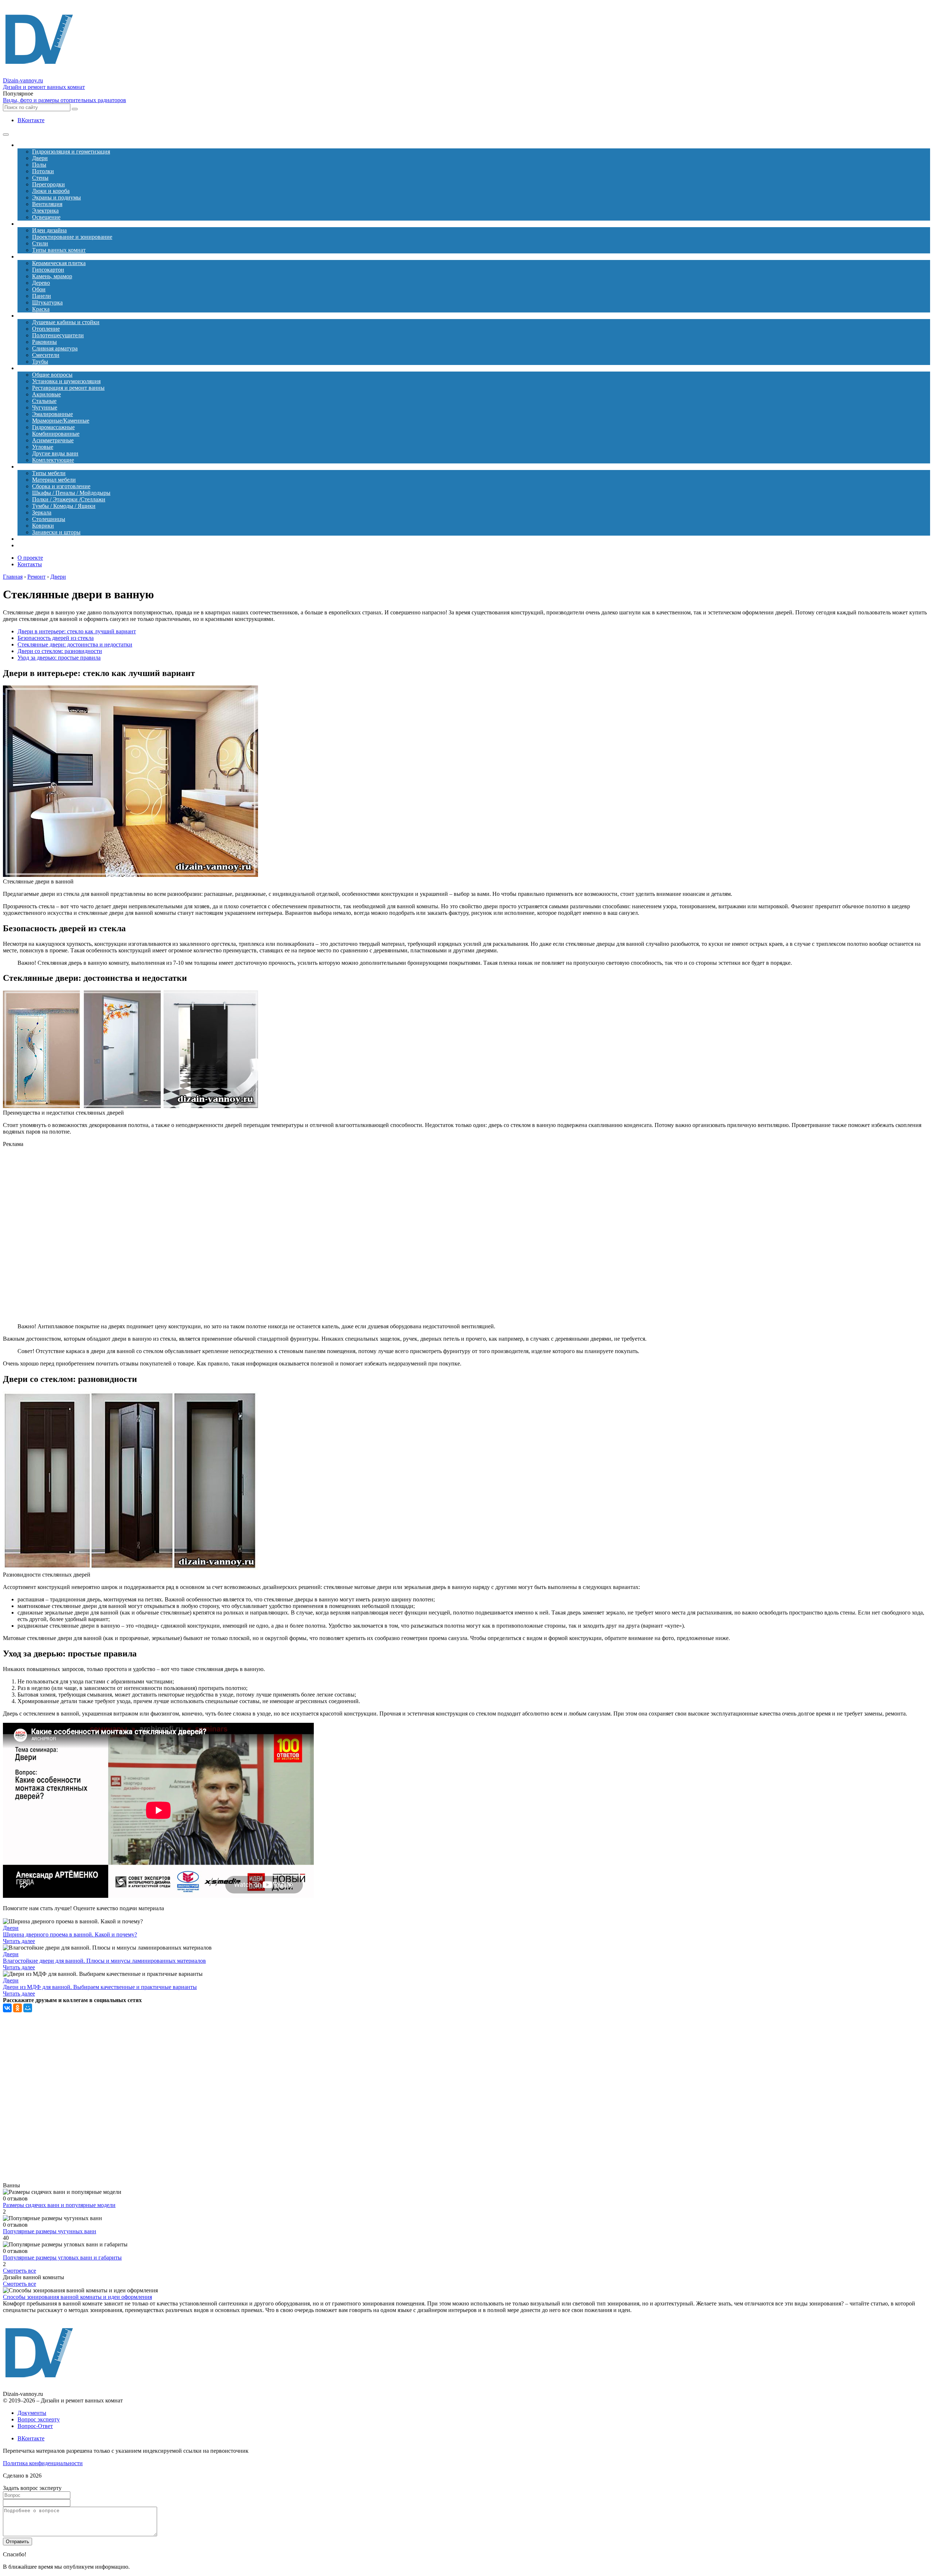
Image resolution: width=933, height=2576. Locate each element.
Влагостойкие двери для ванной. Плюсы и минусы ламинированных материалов (104, 1961)
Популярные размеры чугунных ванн (50, 2231)
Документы (32, 2413)
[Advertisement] (156, 1235)
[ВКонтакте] (7, 2008)
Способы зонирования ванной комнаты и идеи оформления (77, 2297)
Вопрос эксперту (39, 2419)
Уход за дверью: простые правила (59, 658)
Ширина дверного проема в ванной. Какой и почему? (70, 1934)
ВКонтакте (31, 120)
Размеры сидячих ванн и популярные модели (59, 2205)
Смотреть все (19, 2271)
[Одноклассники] (17, 2008)
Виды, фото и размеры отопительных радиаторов (65, 100)
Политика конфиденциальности (43, 2463)
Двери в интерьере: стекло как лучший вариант (77, 631)
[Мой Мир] (28, 2008)
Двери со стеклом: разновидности (60, 651)
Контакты (30, 564)
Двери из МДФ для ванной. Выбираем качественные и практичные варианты (100, 1987)
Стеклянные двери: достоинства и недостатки (75, 644)
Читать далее (19, 1941)
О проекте (30, 558)
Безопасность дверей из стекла (56, 638)
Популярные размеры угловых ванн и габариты (62, 2258)
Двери (11, 1928)
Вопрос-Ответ (35, 2426)
